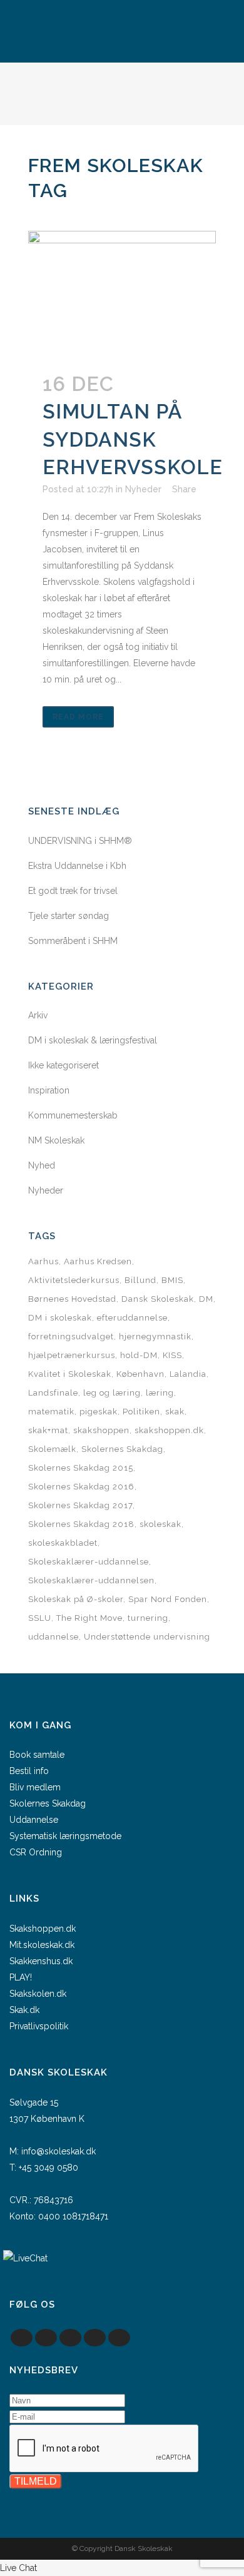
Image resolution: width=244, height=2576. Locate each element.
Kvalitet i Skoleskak (70, 1374)
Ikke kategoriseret (64, 1065)
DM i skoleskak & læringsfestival (93, 1040)
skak (175, 1412)
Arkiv (38, 1015)
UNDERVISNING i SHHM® (80, 841)
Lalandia (188, 1374)
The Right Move (89, 1618)
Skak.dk (24, 2010)
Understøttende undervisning (147, 1637)
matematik (51, 1412)
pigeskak (99, 1412)
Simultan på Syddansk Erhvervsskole (133, 439)
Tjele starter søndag (69, 916)
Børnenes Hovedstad (72, 1299)
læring (160, 1393)
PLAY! (21, 1977)
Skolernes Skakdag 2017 (80, 1505)
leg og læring (112, 1393)
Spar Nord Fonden (168, 1599)
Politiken (141, 1412)
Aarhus (43, 1261)
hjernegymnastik (155, 1336)
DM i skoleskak (60, 1318)
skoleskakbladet (63, 1543)
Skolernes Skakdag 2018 (81, 1524)
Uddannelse (34, 1820)
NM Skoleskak (56, 1140)
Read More (78, 717)
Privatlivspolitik (39, 2026)
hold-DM (139, 1355)
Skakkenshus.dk (41, 1961)
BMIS (172, 1280)
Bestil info (29, 1771)
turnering (148, 1618)
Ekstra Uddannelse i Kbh (77, 866)
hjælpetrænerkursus (72, 1355)
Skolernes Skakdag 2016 (81, 1487)
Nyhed (42, 1165)
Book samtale (37, 1755)
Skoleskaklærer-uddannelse (89, 1562)
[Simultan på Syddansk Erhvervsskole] (122, 293)
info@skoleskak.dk (58, 2151)
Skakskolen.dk (38, 1994)
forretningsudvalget (71, 1336)
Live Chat (18, 2568)
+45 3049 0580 (48, 2168)
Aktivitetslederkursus (74, 1280)
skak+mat (48, 1430)
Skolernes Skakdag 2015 (81, 1468)
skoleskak (160, 1524)
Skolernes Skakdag (122, 1449)
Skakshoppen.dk (43, 1929)
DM (206, 1299)
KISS (172, 1355)
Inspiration (49, 1090)
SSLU (40, 1618)
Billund (140, 1280)
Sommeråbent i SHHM (73, 941)
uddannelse (53, 1637)
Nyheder (143, 489)
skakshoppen (101, 1430)
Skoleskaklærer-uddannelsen (91, 1580)
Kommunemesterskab (73, 1115)
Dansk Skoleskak (158, 1299)
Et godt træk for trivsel (73, 891)
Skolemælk (52, 1449)
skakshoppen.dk (169, 1430)
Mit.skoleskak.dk (42, 1945)
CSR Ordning (36, 1852)
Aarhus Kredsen (98, 1261)
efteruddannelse (132, 1318)
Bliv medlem (35, 1787)
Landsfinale (53, 1393)
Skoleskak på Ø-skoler (76, 1599)
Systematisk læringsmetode (65, 1836)
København (140, 1374)
